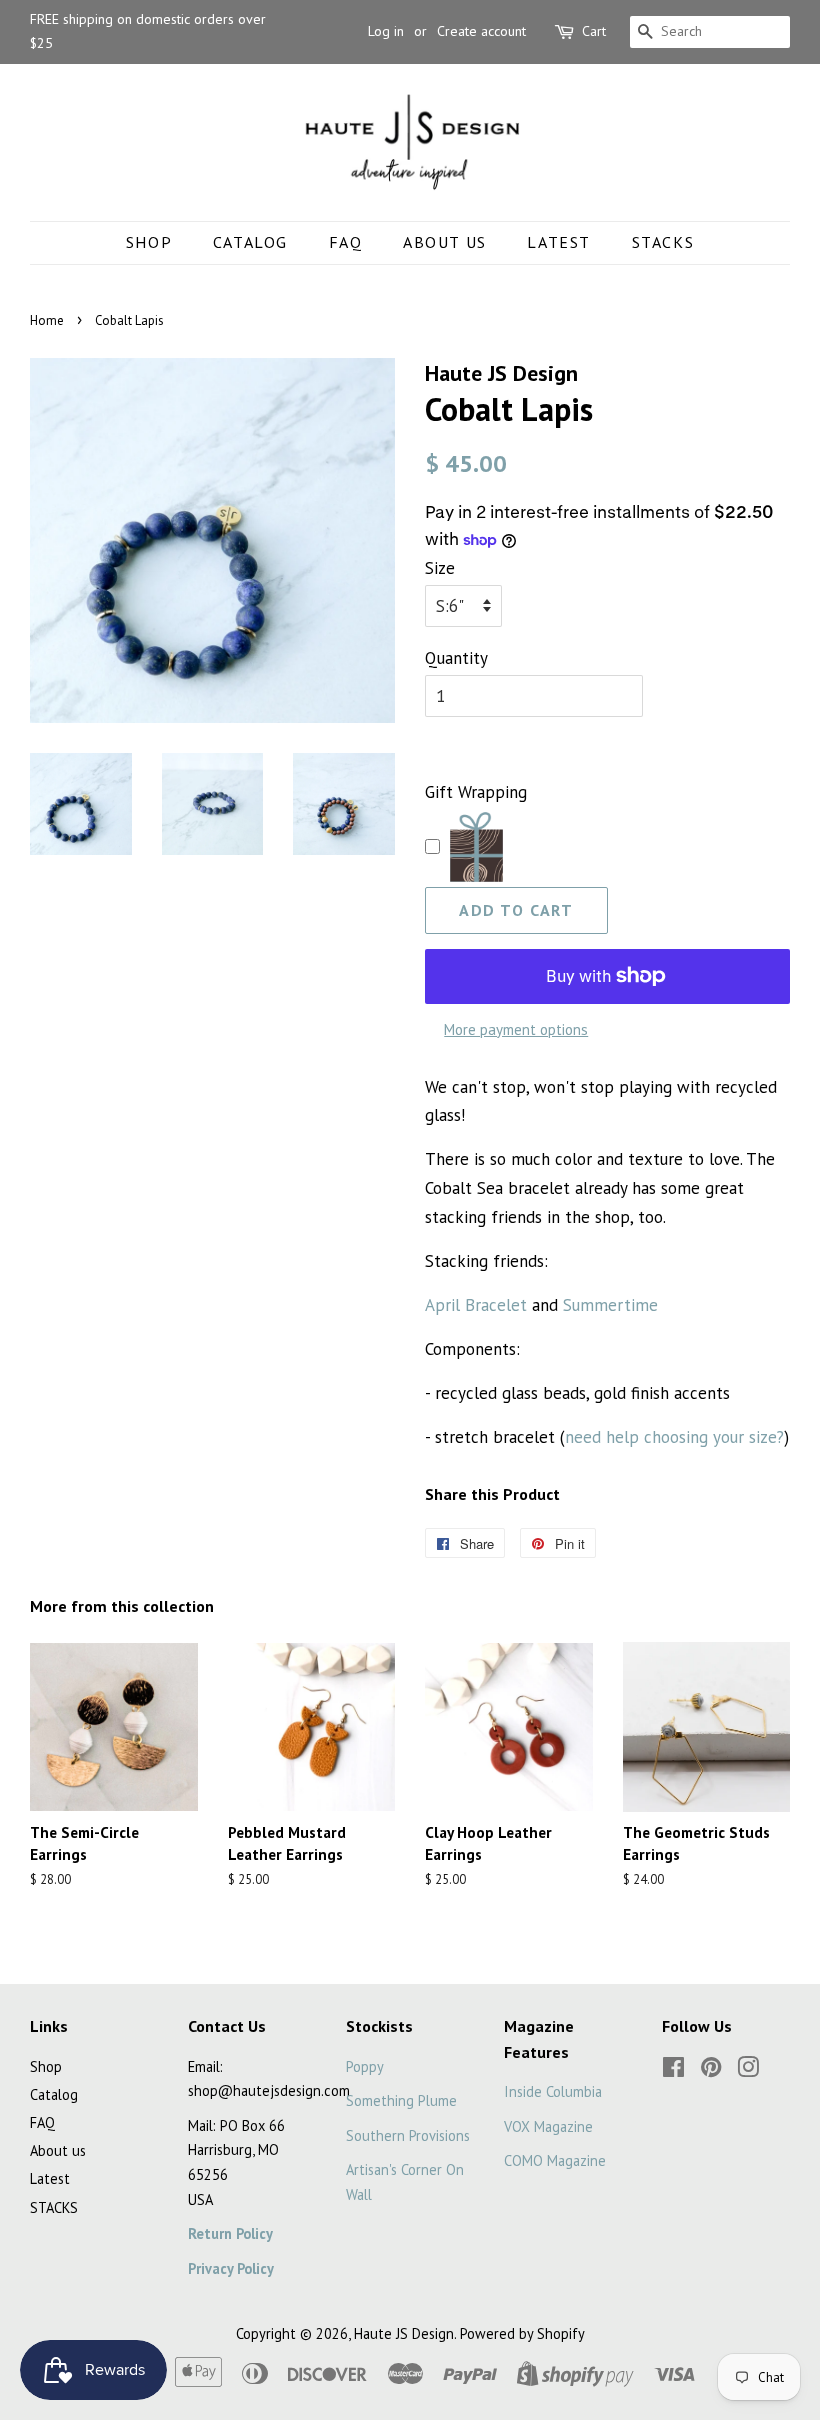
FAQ (346, 242)
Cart (594, 31)
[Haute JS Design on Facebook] (673, 2070)
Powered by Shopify (522, 2333)
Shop (149, 242)
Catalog (250, 242)
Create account (481, 31)
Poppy (365, 2066)
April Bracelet (476, 1305)
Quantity (456, 658)
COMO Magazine (555, 2160)
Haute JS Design (404, 2333)
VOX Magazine (548, 2126)
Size (440, 568)
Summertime (610, 1305)
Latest (559, 242)
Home (47, 320)
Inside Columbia (553, 2091)
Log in (386, 31)
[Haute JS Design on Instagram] (748, 2070)
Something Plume (401, 2100)
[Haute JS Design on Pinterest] (711, 2070)
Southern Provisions (408, 2135)
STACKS (663, 242)
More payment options (516, 1029)
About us (445, 242)
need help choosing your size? (674, 1437)
